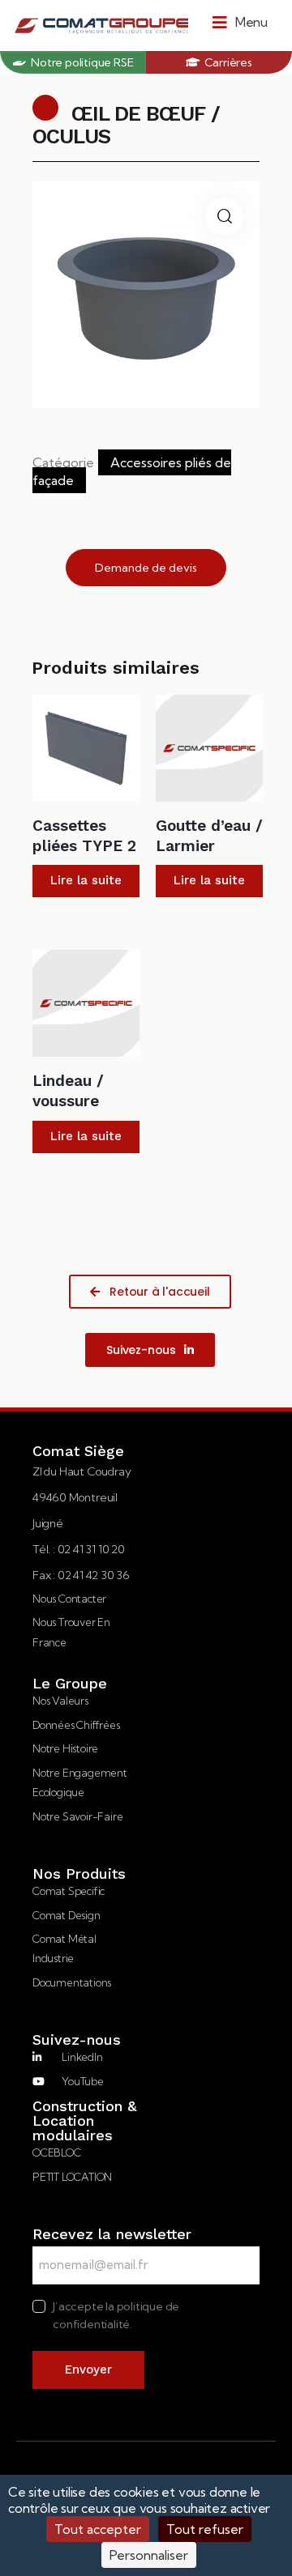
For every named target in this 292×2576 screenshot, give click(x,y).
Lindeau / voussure (68, 1091)
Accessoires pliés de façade (132, 471)
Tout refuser (205, 2529)
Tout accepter (98, 2529)
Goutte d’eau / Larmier (209, 836)
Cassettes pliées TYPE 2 (84, 836)
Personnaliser (149, 2555)
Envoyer (88, 2369)
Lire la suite (86, 880)
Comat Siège (78, 1451)
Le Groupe (70, 1684)
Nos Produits (79, 1874)
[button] (240, 22)
